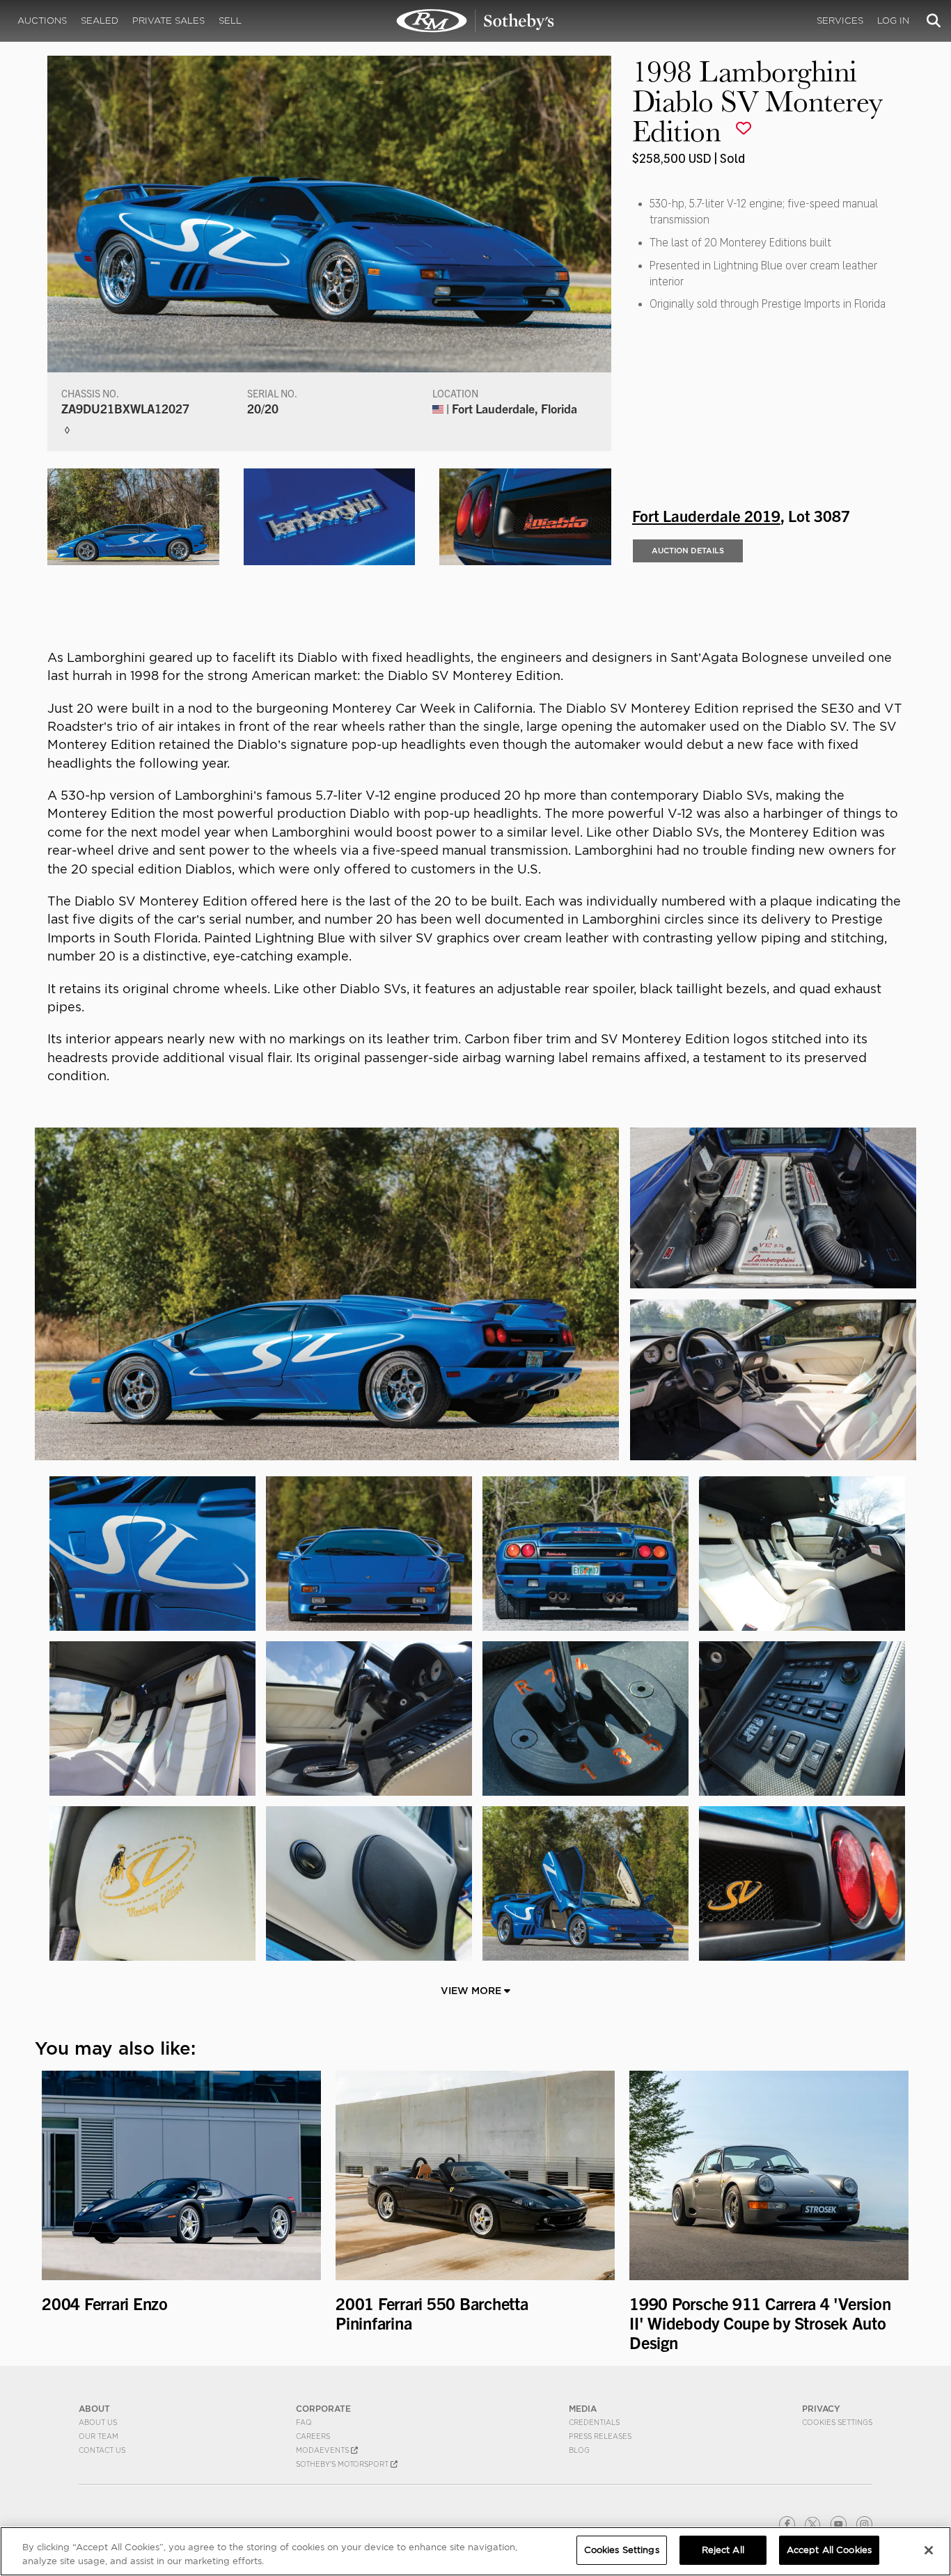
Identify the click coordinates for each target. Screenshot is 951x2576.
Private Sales (168, 21)
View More (472, 1991)
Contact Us (102, 2450)
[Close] (929, 2550)
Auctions (42, 21)
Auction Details (688, 551)
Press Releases (600, 2436)
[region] (475, 2551)
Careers (313, 2436)
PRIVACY (821, 2409)
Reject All (723, 2550)
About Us (98, 2422)
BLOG (579, 2450)
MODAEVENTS (323, 2450)
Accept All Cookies (829, 2550)
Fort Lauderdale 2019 (706, 515)
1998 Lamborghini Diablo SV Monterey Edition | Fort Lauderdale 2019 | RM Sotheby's (475, 21)
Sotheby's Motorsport (343, 2464)
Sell (230, 21)
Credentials (594, 2422)
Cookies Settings (837, 2422)
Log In (893, 21)
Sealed (100, 21)
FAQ (304, 2422)
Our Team (99, 2436)
